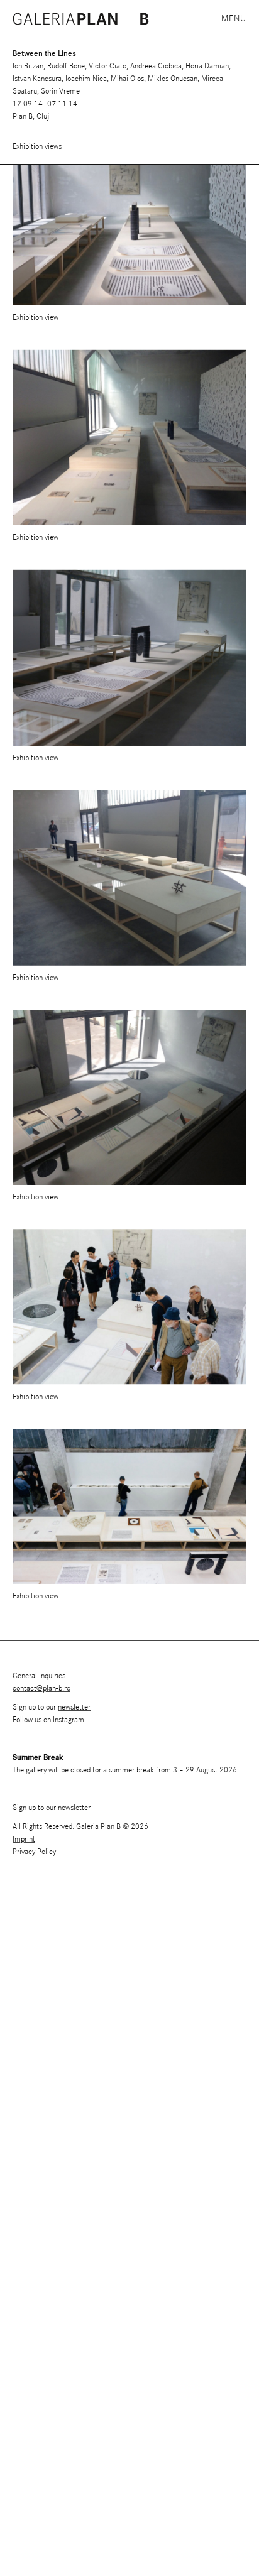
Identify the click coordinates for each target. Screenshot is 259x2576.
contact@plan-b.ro (41, 1689)
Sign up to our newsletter (52, 1808)
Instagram (69, 1720)
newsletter (74, 1707)
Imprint (24, 1839)
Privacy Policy (34, 1852)
